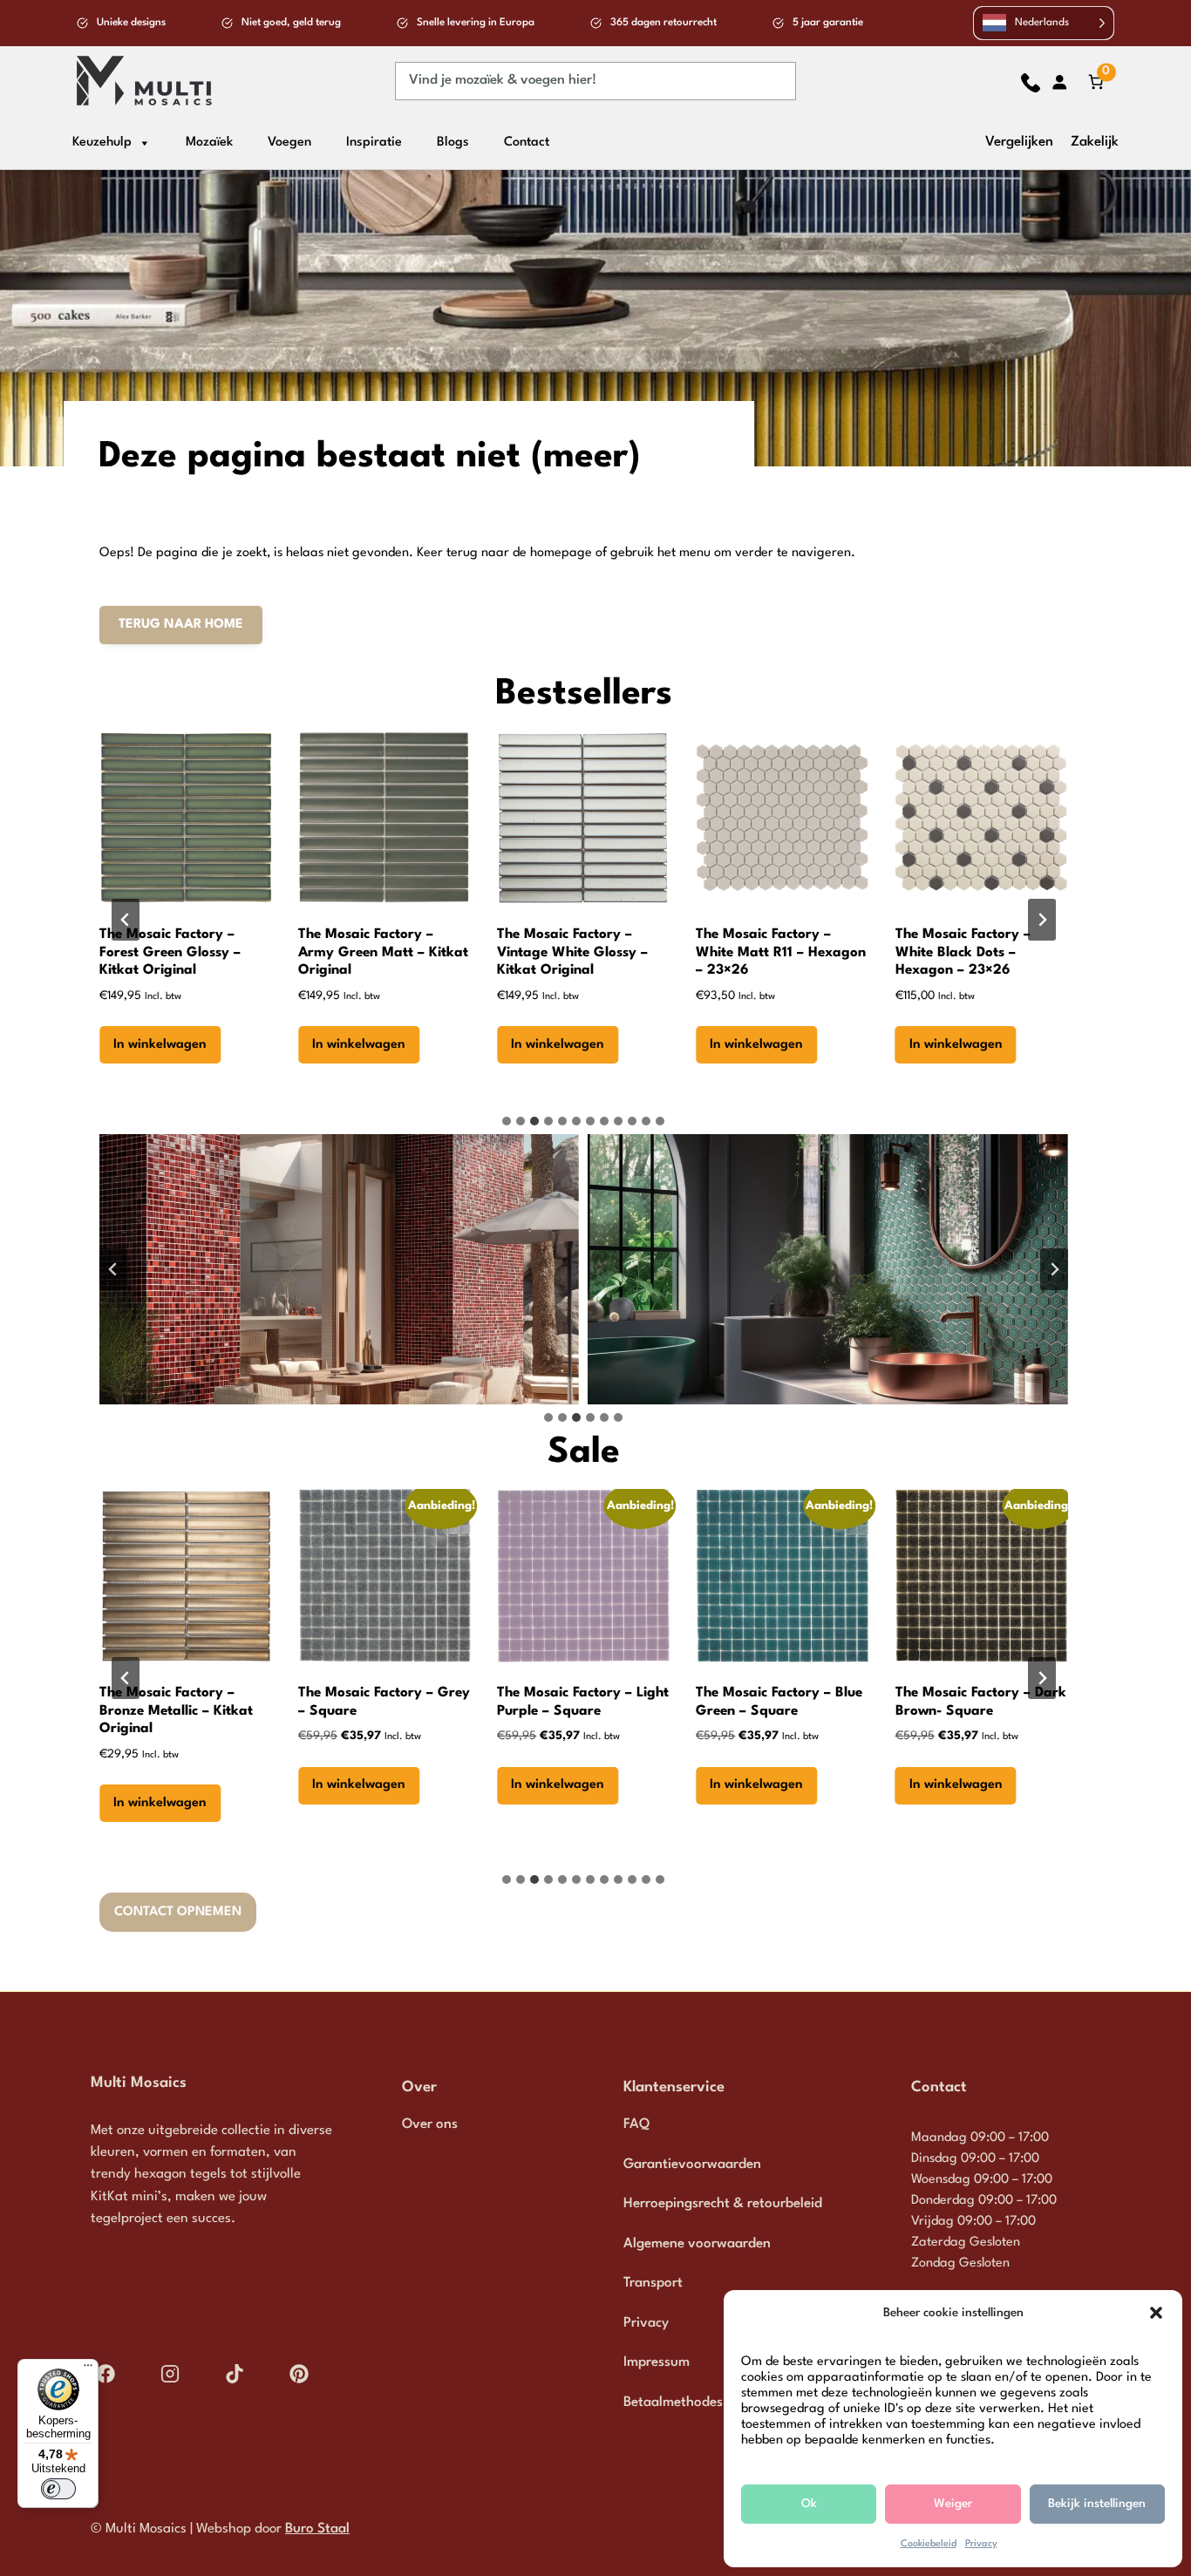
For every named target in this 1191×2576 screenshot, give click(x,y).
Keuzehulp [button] (102, 143)
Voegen (289, 143)
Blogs (453, 143)
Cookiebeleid (929, 2544)
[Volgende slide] (1042, 920)
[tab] (507, 1121)
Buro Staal (317, 2529)
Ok (809, 2504)
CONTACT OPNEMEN (178, 1912)
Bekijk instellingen (1097, 2504)
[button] (1156, 2313)
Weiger (953, 2504)
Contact (527, 143)
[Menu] (88, 2369)
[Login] (1059, 82)
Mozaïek (209, 143)
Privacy (981, 2544)
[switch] (58, 2489)
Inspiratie (374, 143)
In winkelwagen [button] (160, 1045)
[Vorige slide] (126, 920)
